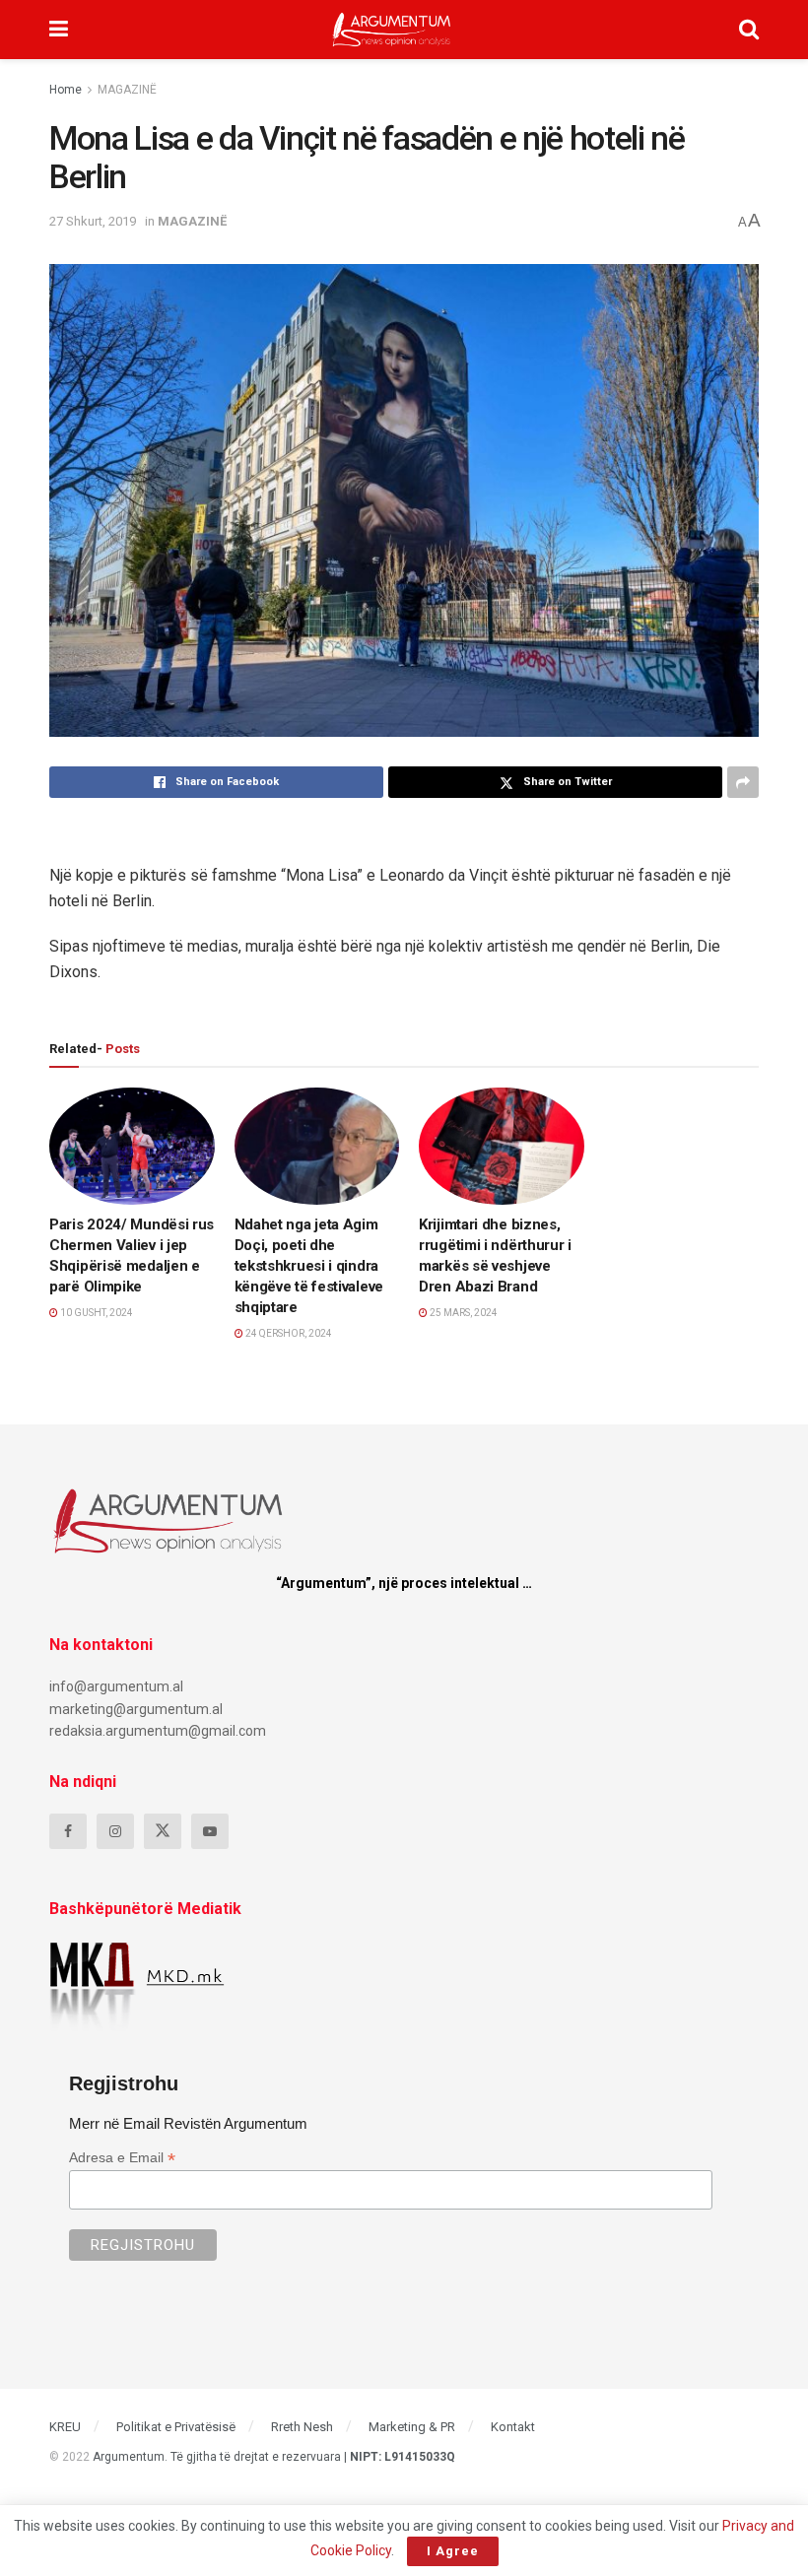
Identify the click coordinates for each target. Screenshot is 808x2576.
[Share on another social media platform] (743, 782)
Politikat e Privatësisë (176, 2427)
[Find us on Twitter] (163, 1831)
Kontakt (513, 2427)
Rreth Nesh (302, 2427)
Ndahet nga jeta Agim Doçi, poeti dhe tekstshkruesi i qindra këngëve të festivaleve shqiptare (309, 1266)
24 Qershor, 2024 (288, 1333)
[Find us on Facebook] (68, 1831)
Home (66, 90)
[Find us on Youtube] (210, 1831)
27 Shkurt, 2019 (93, 221)
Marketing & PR (412, 2427)
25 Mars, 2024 (463, 1313)
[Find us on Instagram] (115, 1831)
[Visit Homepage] (392, 30)
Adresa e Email (122, 2158)
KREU (65, 2427)
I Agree (453, 2551)
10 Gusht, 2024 (96, 1313)
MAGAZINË (127, 90)
